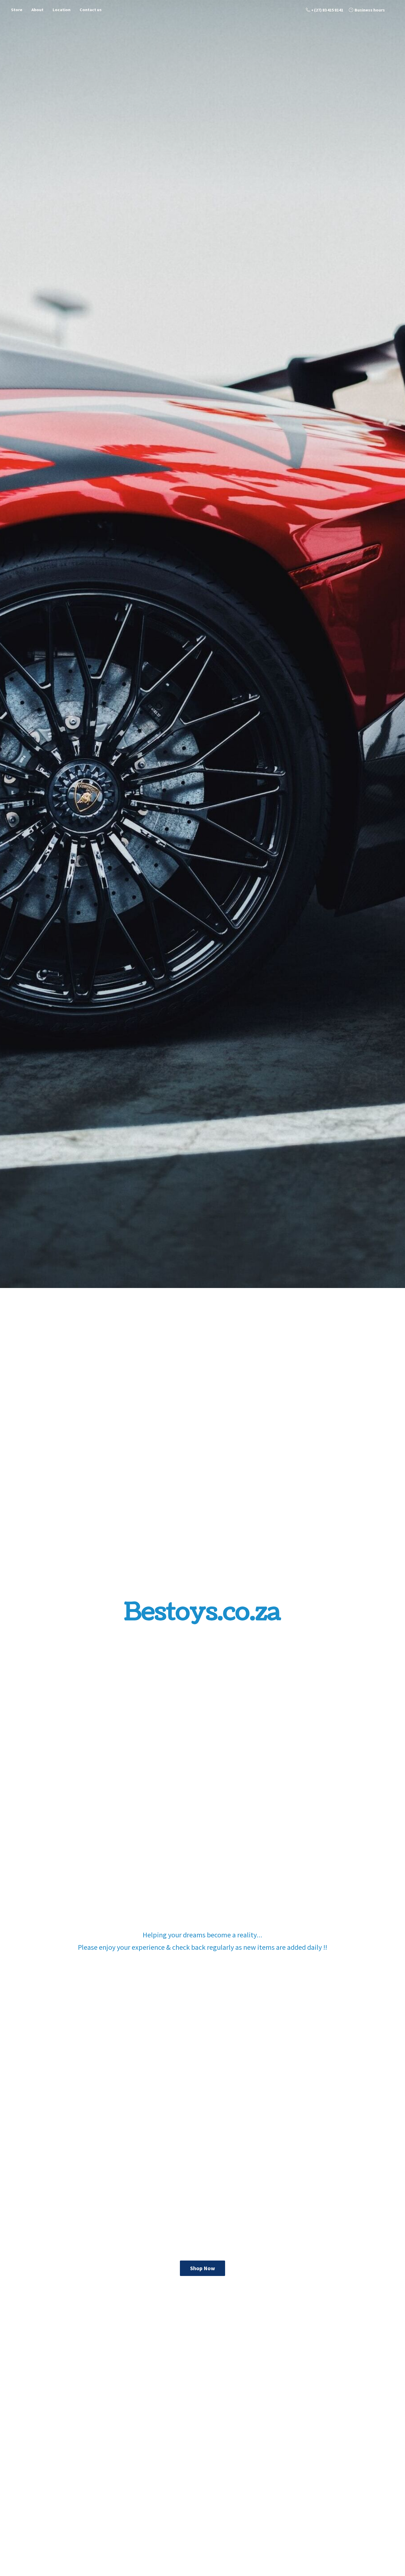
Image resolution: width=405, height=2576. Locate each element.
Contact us (91, 10)
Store (17, 10)
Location (62, 10)
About (37, 10)
